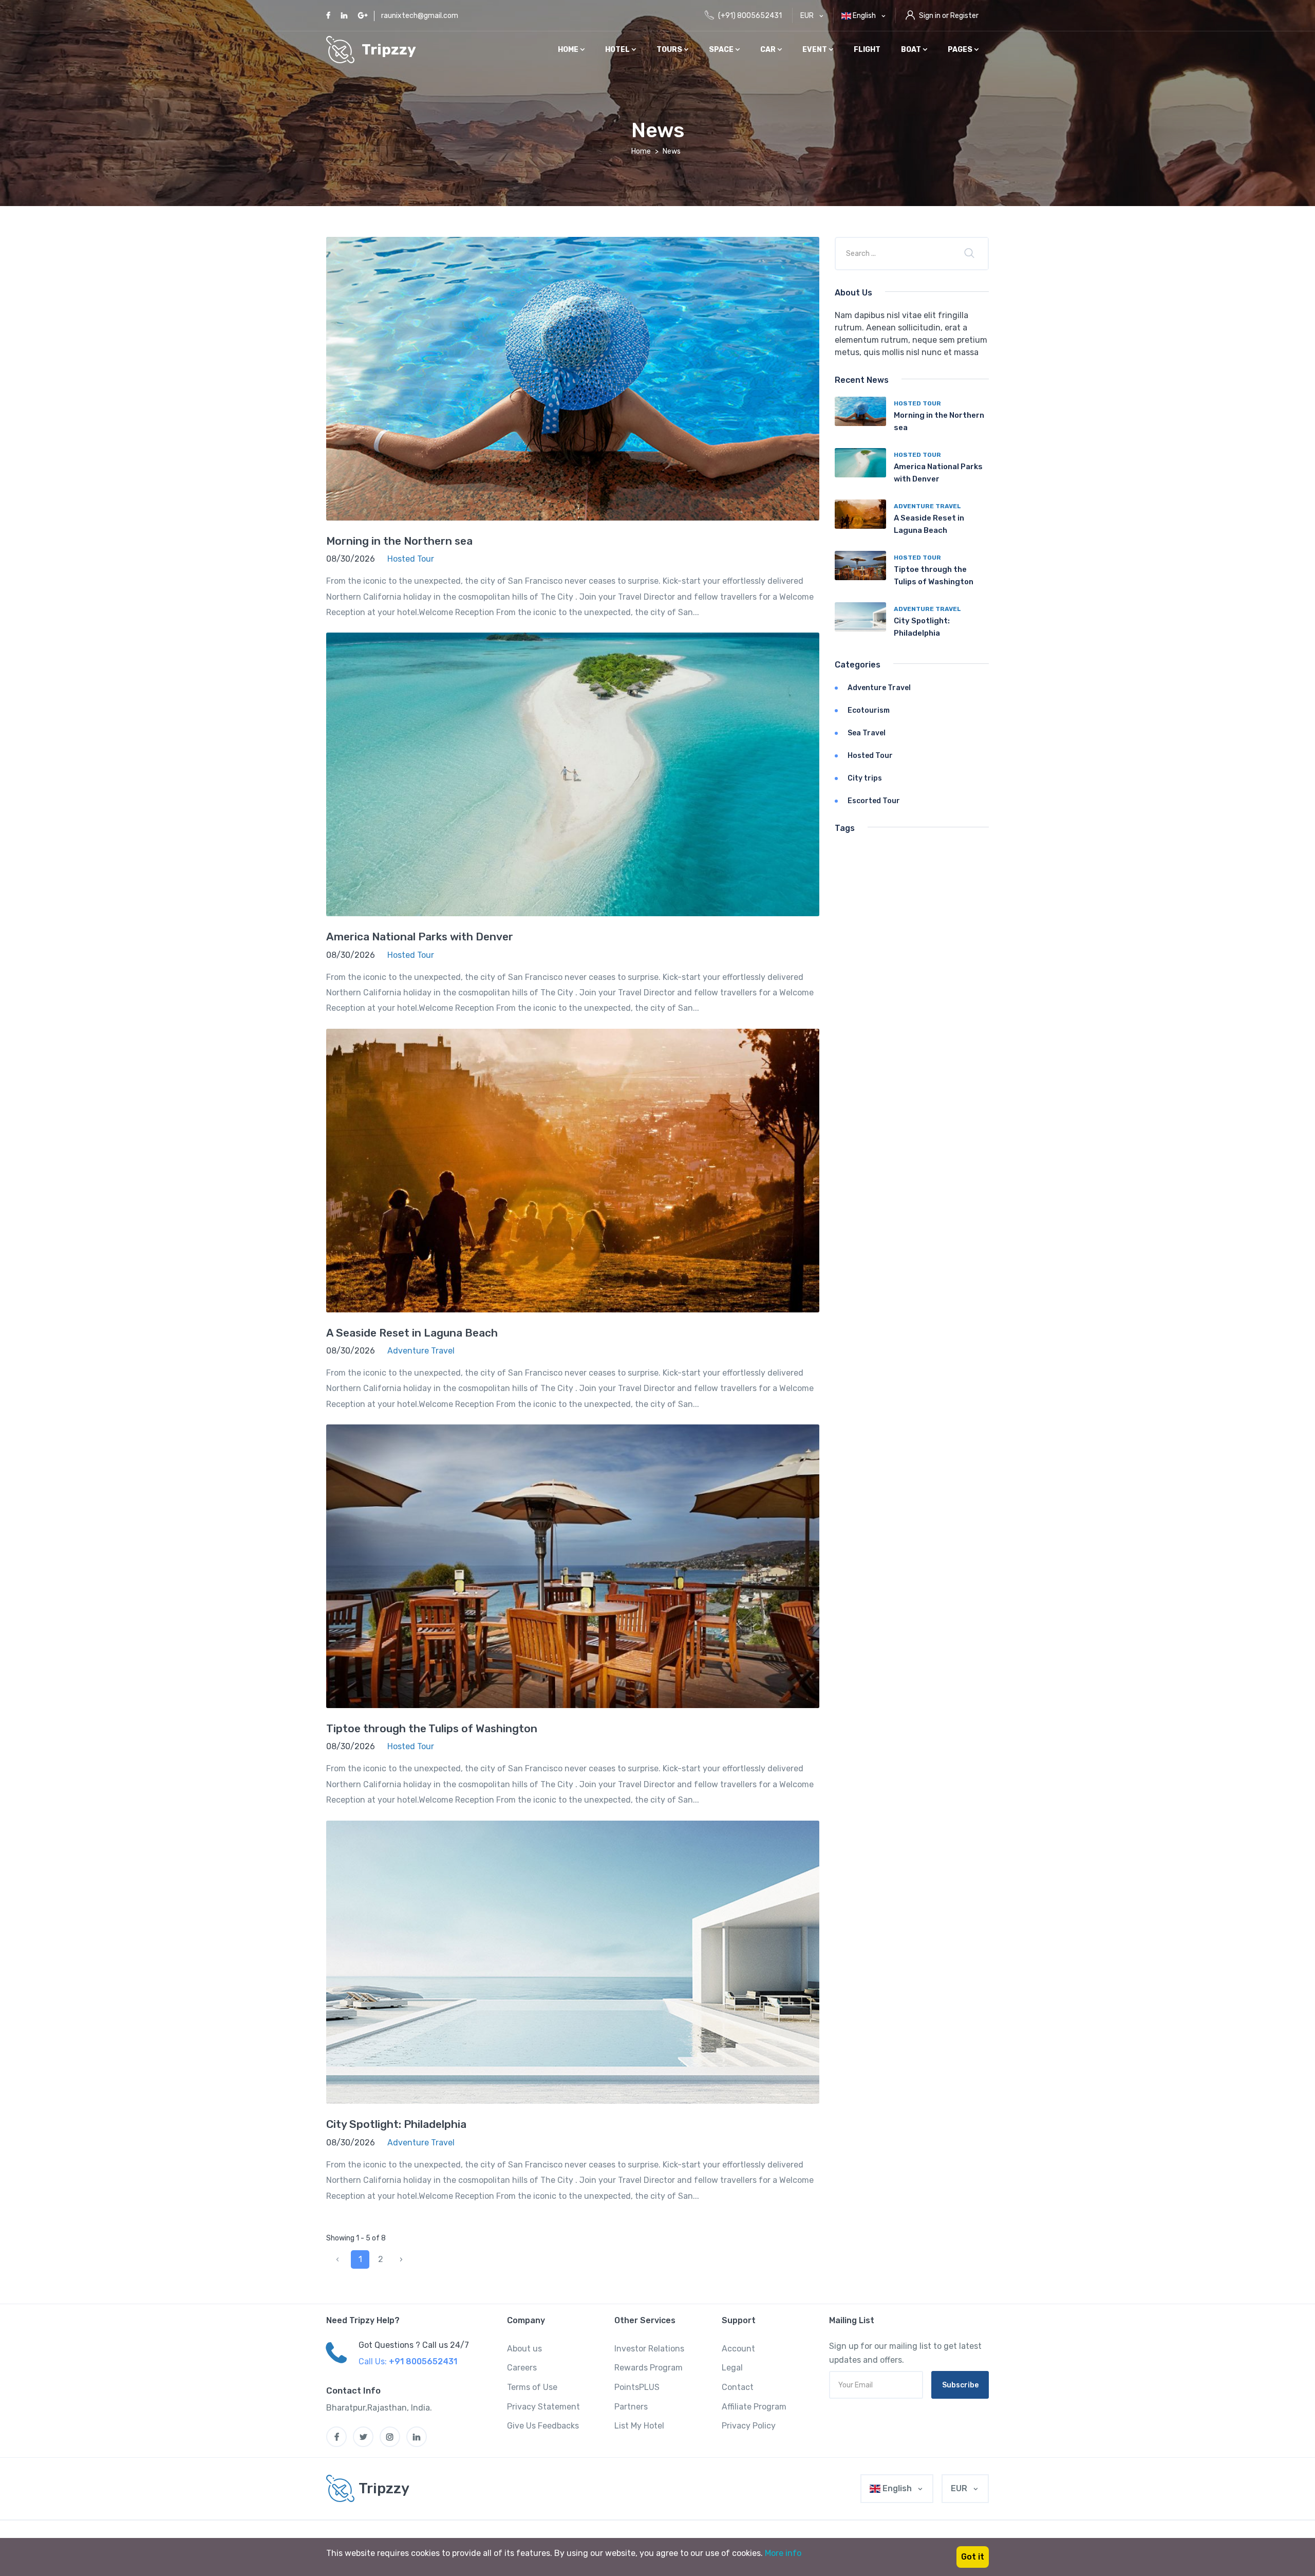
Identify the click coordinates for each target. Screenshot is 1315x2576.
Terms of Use (532, 2387)
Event (815, 50)
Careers (522, 2368)
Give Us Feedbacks (543, 2426)
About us (524, 2349)
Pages (961, 50)
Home (569, 50)
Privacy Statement (543, 2407)
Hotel (618, 50)
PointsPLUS (637, 2387)
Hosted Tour (917, 403)
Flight (867, 50)
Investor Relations (649, 2349)
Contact (738, 2387)
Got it (973, 2557)
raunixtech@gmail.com (420, 16)
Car (769, 50)
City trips (865, 778)
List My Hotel (639, 2426)
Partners (631, 2407)
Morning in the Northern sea (399, 541)
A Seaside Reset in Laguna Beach (412, 1333)
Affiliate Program (754, 2407)
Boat (912, 50)
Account (738, 2349)
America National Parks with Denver (420, 937)
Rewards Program (649, 2368)
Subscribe (960, 2385)
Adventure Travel (927, 506)
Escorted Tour (874, 801)
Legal (732, 2368)
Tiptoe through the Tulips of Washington (432, 1728)
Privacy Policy (749, 2426)
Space (722, 50)
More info (783, 2553)
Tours (670, 50)
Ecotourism (869, 710)
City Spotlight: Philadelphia (396, 2124)
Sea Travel (867, 733)
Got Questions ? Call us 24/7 (414, 2345)
